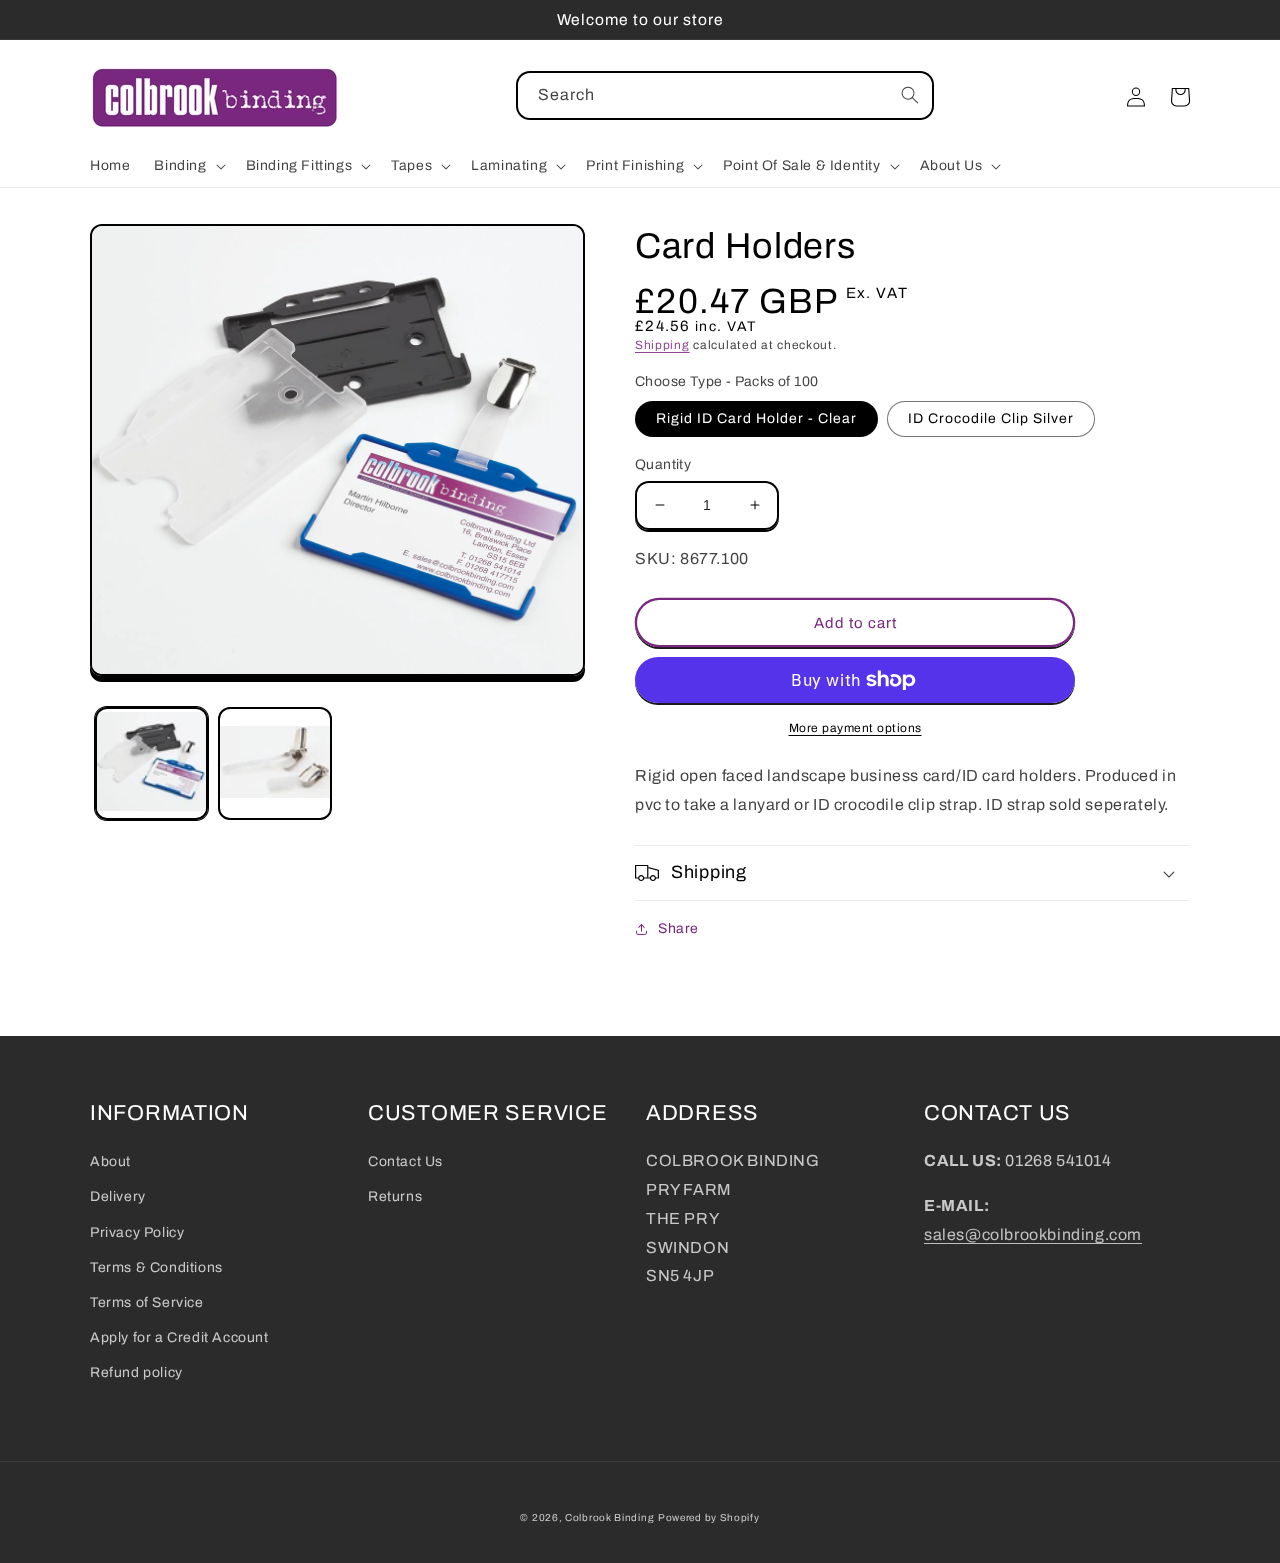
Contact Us (405, 1161)
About (110, 1161)
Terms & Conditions (156, 1267)
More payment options (855, 728)
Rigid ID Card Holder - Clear (756, 418)
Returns (395, 1196)
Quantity (663, 464)
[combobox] (725, 95)
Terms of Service (147, 1302)
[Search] (910, 95)
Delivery (118, 1196)
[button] (187, 166)
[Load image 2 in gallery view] (274, 763)
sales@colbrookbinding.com (1033, 1234)
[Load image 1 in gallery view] (151, 763)
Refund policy (136, 1372)
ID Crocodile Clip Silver (991, 418)
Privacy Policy (137, 1232)
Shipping (662, 345)
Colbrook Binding (609, 1517)
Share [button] (678, 928)
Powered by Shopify (709, 1517)
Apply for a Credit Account (179, 1337)
